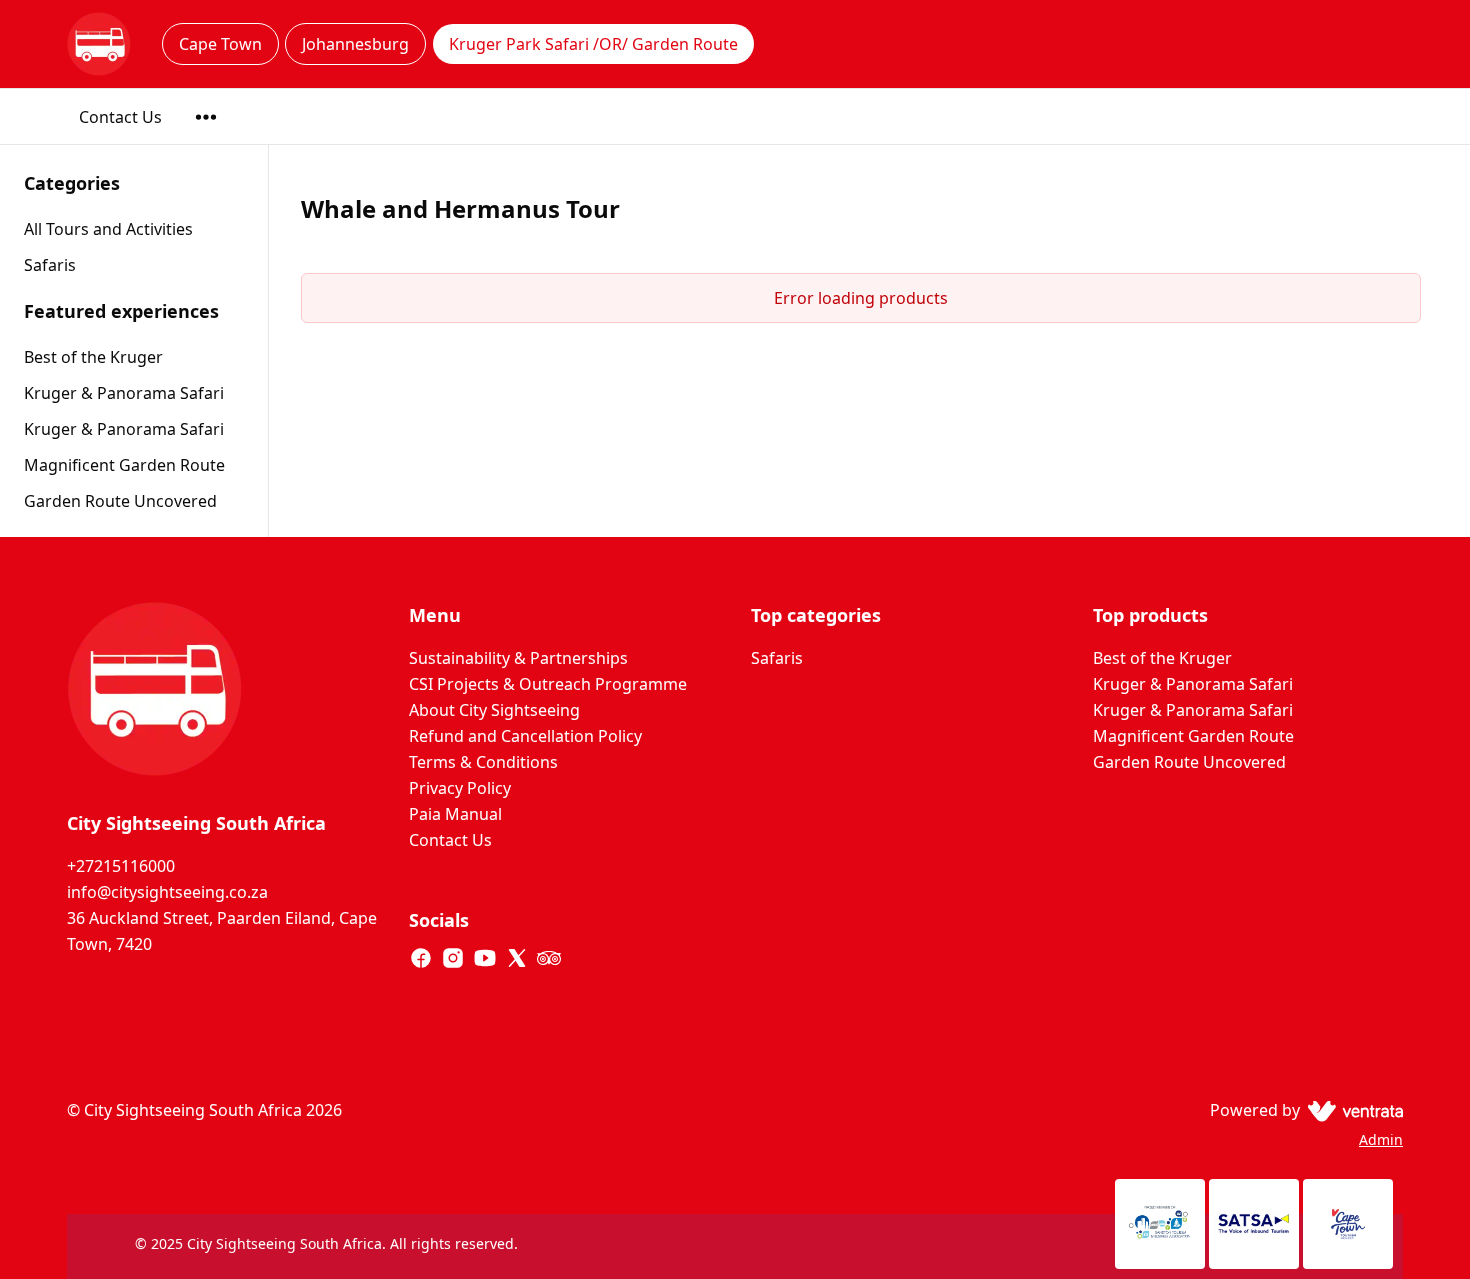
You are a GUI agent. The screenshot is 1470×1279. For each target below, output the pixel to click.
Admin (1381, 1139)
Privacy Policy (460, 788)
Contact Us (120, 117)
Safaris (777, 658)
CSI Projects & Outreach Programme (548, 684)
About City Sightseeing (494, 710)
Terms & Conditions (483, 762)
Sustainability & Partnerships (518, 658)
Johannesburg (355, 44)
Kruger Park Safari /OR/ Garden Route (593, 44)
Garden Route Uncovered (120, 501)
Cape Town (220, 44)
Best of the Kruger (93, 357)
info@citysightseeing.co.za (167, 892)
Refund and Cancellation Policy (525, 736)
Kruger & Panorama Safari (124, 393)
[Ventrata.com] (1351, 1110)
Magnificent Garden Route (124, 465)
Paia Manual (455, 814)
